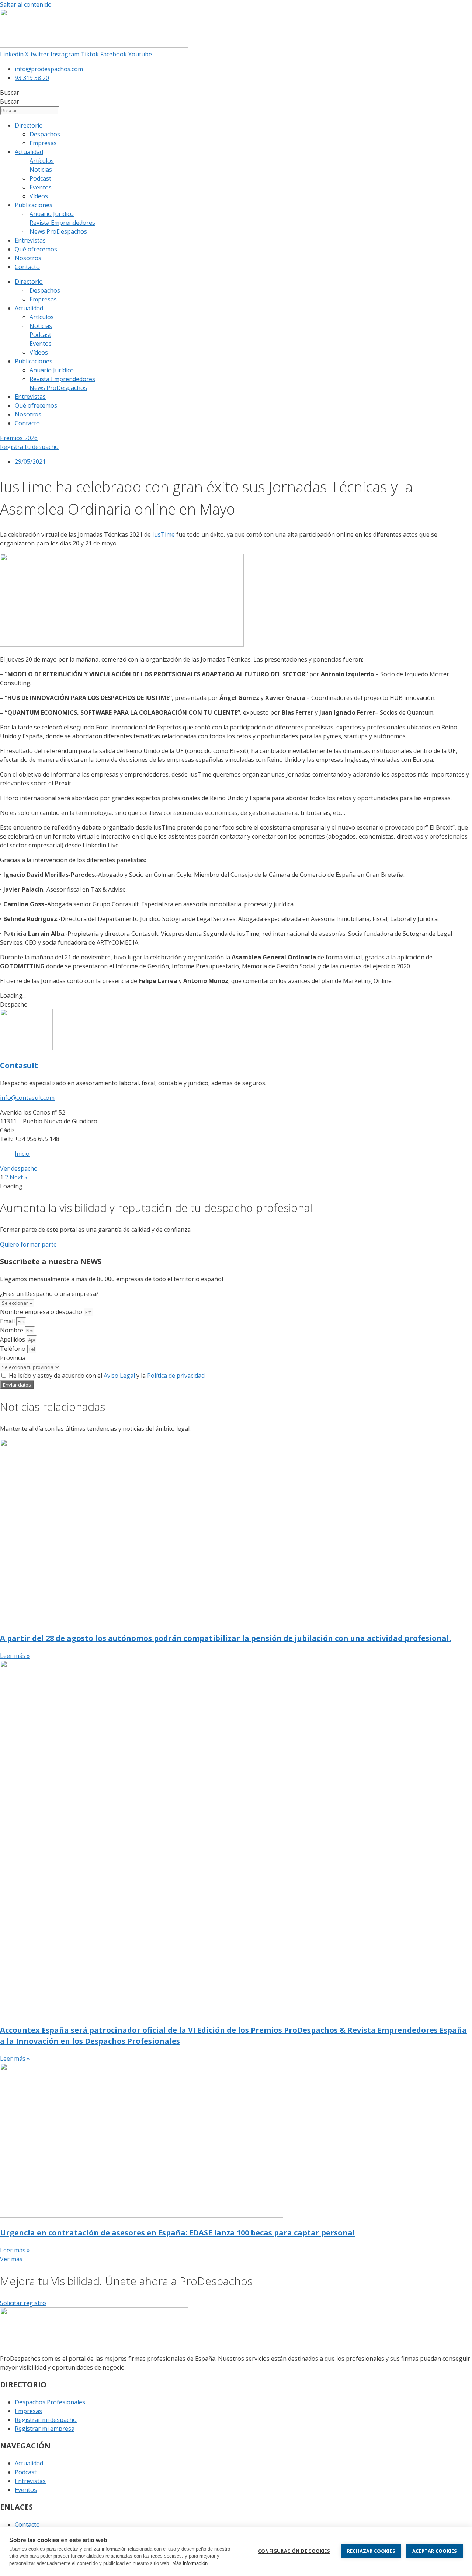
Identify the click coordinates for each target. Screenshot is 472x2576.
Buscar (10, 93)
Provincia (13, 1358)
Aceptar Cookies (435, 2551)
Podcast (40, 178)
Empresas (43, 143)
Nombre (12, 1330)
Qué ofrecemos (36, 249)
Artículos (42, 161)
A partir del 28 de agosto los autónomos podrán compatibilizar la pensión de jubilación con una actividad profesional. (225, 1638)
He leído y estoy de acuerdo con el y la (107, 1376)
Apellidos (13, 1339)
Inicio (22, 1154)
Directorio (29, 125)
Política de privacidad (176, 1376)
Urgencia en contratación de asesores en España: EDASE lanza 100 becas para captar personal (178, 2233)
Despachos (45, 134)
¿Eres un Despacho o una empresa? (49, 1294)
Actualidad (29, 152)
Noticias (41, 170)
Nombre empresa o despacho (42, 1312)
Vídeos (39, 196)
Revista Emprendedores (62, 223)
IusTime (164, 534)
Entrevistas (30, 240)
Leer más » (15, 1656)
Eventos (41, 187)
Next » (18, 1177)
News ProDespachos (58, 231)
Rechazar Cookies (371, 2551)
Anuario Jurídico (52, 214)
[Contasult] (26, 1048)
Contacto (27, 267)
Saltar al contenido (26, 4)
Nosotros (28, 258)
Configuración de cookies (294, 2551)
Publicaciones (34, 205)
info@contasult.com (27, 1098)
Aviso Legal (119, 1376)
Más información (190, 2563)
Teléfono (13, 1349)
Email (8, 1321)
